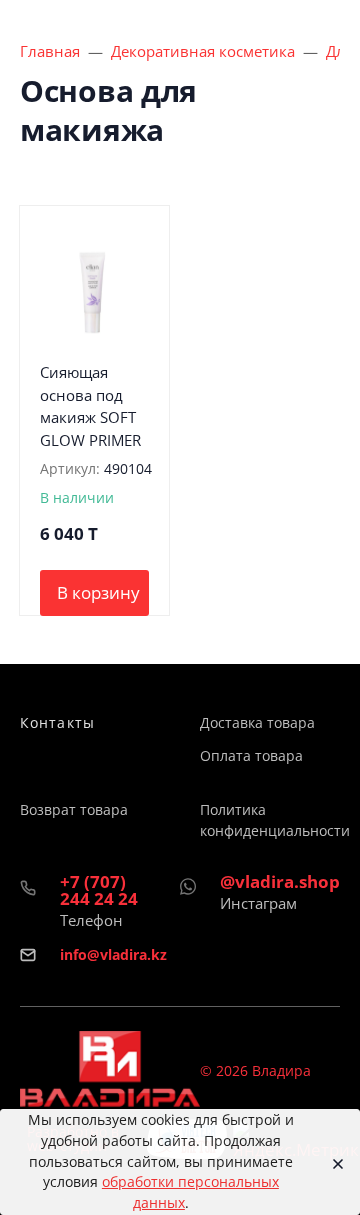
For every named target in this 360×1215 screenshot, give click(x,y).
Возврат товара (74, 809)
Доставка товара (257, 722)
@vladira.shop (280, 881)
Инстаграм (258, 903)
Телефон (91, 920)
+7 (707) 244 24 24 (99, 890)
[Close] (332, 1162)
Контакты (57, 722)
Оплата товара (251, 755)
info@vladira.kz (113, 954)
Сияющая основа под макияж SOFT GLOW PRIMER (90, 406)
